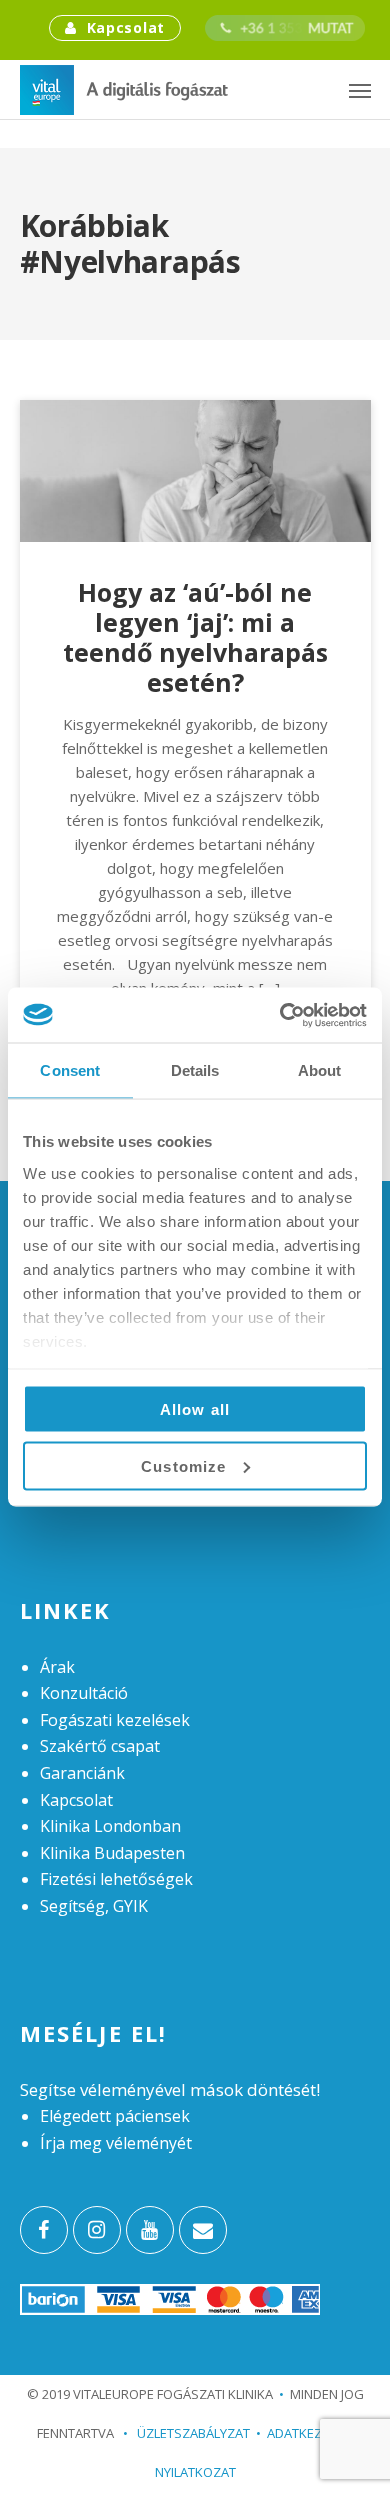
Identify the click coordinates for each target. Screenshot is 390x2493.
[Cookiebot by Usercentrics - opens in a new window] (280, 1015)
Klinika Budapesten (112, 1853)
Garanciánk (82, 1773)
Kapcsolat (126, 27)
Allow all (195, 1409)
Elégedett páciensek (115, 2116)
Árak (57, 1667)
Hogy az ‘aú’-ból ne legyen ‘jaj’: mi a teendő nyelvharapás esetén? (195, 637)
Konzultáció (84, 1693)
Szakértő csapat (100, 1746)
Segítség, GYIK (94, 1906)
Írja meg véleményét (116, 2143)
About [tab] (320, 1070)
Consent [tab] (70, 1070)
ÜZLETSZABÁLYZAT (186, 2433)
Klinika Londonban (110, 1826)
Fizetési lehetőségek (116, 1879)
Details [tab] (195, 1070)
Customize (183, 1465)
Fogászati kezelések (115, 1720)
